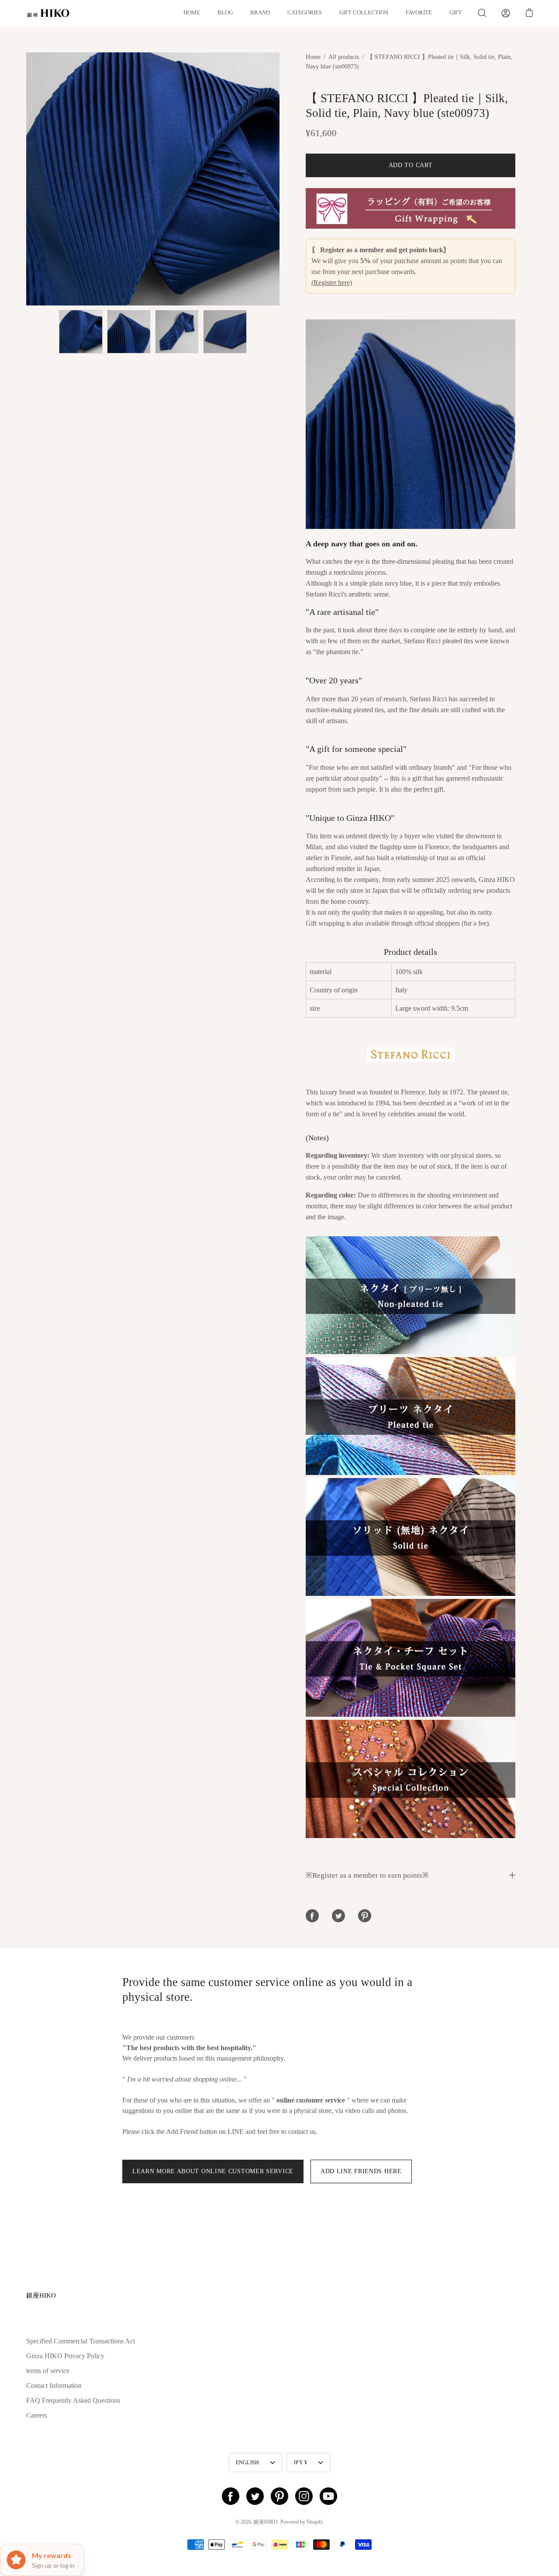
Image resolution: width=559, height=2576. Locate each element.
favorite (419, 13)
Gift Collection (364, 13)
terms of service (48, 2371)
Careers (37, 2415)
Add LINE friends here (361, 2171)
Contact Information (54, 2386)
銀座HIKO (41, 2295)
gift (455, 13)
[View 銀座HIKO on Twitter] (255, 2496)
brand (260, 13)
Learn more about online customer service (213, 2171)
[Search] (482, 13)
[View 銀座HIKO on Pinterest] (279, 2496)
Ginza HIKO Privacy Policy (65, 2356)
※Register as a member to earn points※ (367, 1875)
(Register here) (332, 283)
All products (344, 57)
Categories (305, 13)
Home (313, 57)
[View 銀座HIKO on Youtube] (328, 2496)
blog (225, 13)
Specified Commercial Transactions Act (81, 2341)
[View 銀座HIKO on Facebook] (231, 2496)
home (192, 13)
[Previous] (26, 179)
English (248, 2463)
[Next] (279, 179)
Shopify (315, 2522)
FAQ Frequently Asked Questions (73, 2400)
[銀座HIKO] (48, 13)
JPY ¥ (300, 2463)
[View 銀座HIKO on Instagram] (304, 2496)
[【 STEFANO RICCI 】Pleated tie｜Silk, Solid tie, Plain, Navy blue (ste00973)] (81, 332)
